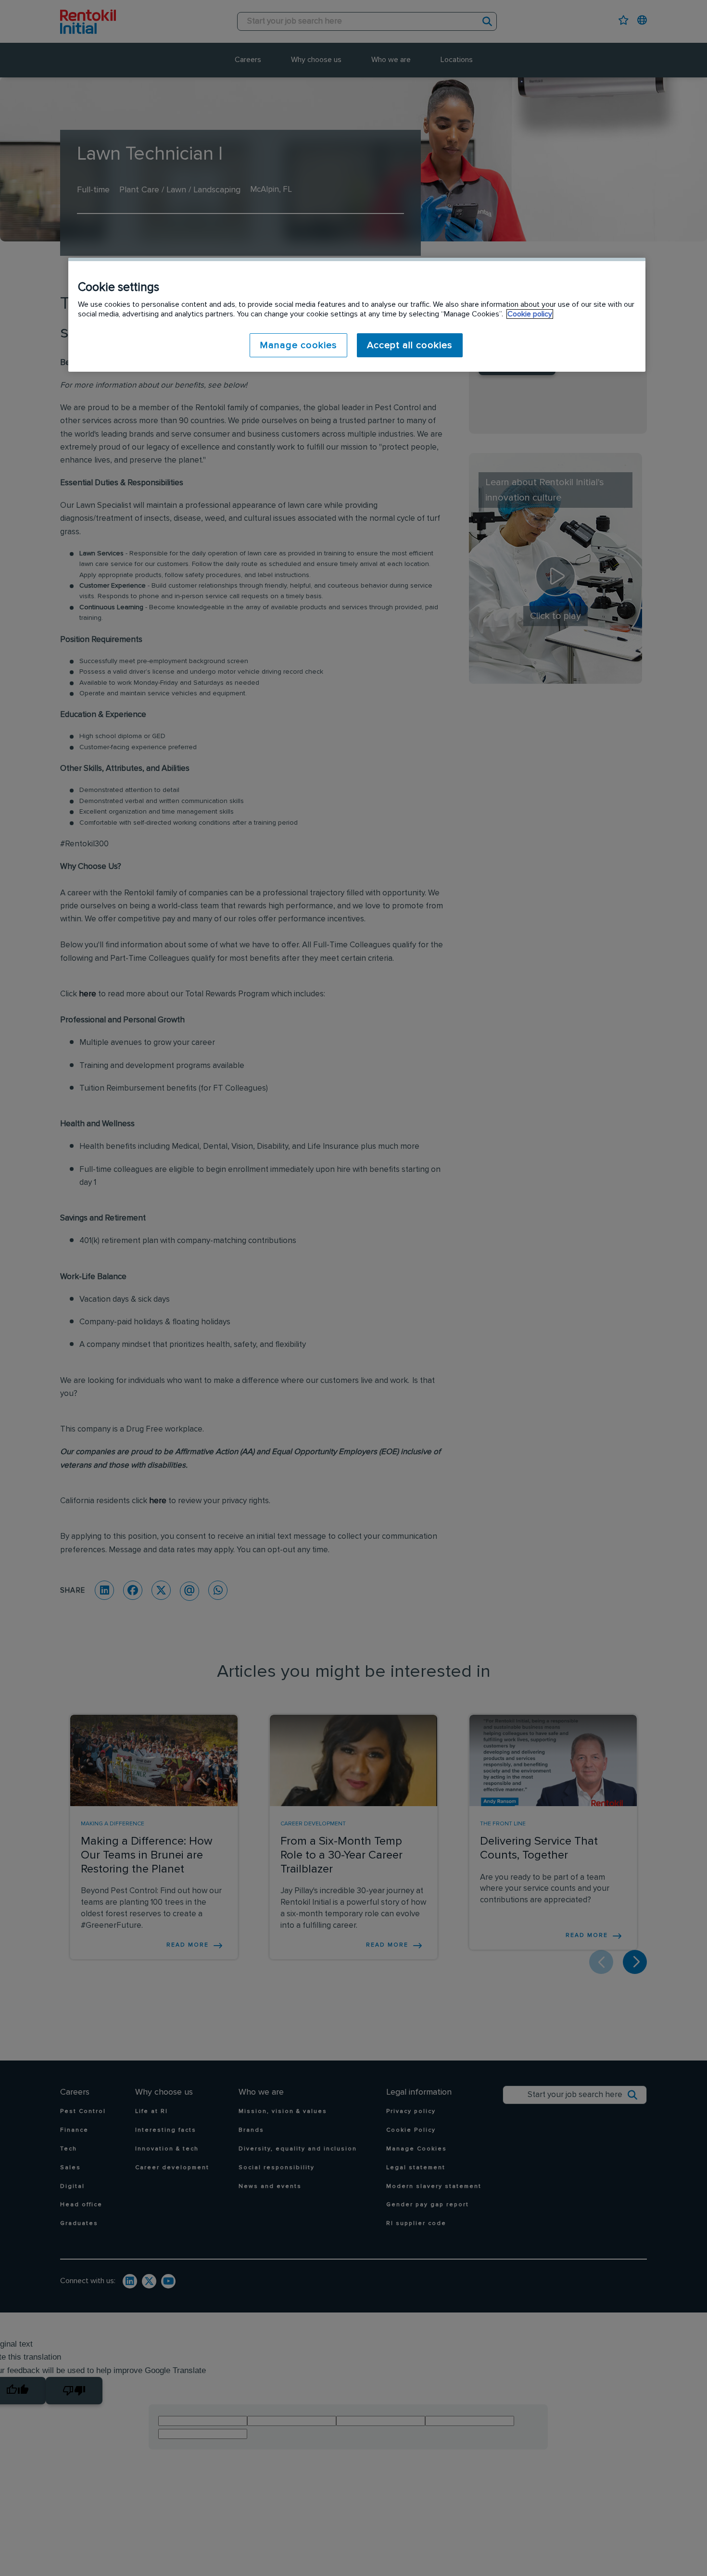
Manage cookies (298, 345)
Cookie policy (530, 314)
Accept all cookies (410, 345)
